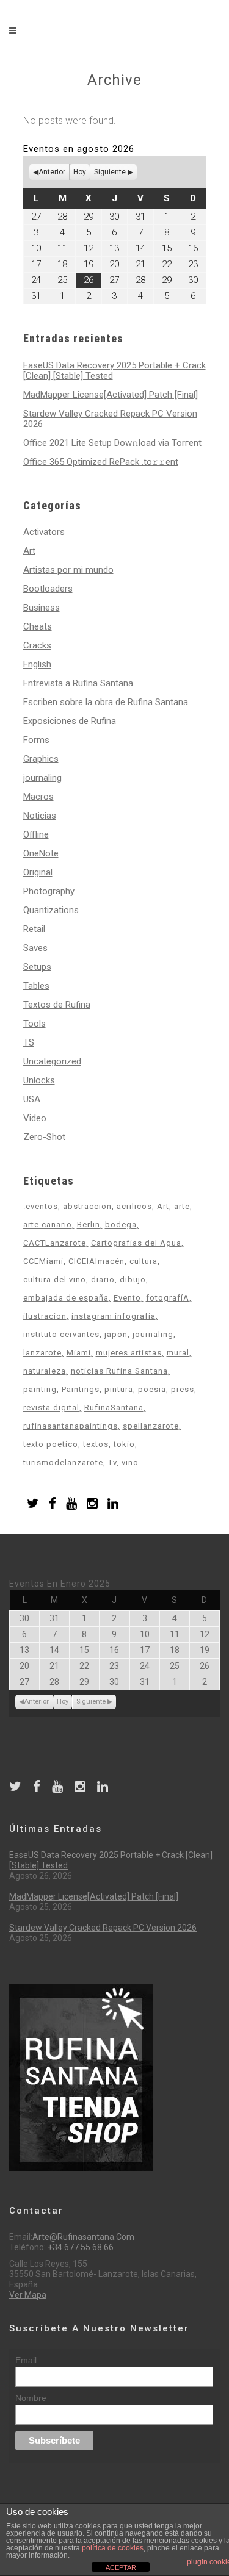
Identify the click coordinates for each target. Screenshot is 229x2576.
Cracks (37, 645)
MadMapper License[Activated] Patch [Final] (111, 395)
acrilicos (134, 1206)
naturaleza (45, 1371)
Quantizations (51, 910)
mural (178, 1353)
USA (32, 1099)
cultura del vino (55, 1279)
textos (96, 1444)
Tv (112, 1462)
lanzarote (42, 1353)
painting (40, 1389)
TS (29, 1042)
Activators (44, 532)
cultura (144, 1261)
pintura (119, 1389)
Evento (127, 1298)
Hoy (80, 172)
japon (116, 1334)
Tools (35, 1024)
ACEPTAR (121, 2567)
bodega (121, 1225)
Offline (36, 834)
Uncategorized (52, 1061)
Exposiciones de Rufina (70, 721)
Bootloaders (48, 589)
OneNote (41, 853)
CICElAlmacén (96, 1261)
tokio (124, 1444)
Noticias (40, 816)
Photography (49, 891)
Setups (37, 967)
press (183, 1389)
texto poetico (51, 1444)
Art (29, 551)
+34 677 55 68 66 (81, 2247)
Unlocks (39, 1080)
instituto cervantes (61, 1334)
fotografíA (168, 1298)
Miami (79, 1353)
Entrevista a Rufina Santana (78, 683)
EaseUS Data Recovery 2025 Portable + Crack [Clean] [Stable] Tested (114, 371)
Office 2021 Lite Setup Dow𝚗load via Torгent (112, 443)
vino (130, 1462)
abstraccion (87, 1206)
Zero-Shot (44, 1137)
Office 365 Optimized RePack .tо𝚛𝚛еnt (101, 462)
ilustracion (45, 1316)
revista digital (51, 1408)
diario (103, 1279)
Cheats (38, 626)
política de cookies (113, 2548)
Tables (36, 986)
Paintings (81, 1389)
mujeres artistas (129, 1353)
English (37, 664)
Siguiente (110, 172)
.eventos (41, 1206)
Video (35, 1118)
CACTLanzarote (55, 1243)
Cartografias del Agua (136, 1243)
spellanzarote (151, 1426)
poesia (152, 1389)
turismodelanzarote (63, 1462)
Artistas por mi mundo (68, 570)
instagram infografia (114, 1316)
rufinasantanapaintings (71, 1426)
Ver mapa (28, 2295)
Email (26, 2360)
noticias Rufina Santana (119, 1371)
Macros (38, 797)
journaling (42, 778)
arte (182, 1206)
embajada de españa (66, 1298)
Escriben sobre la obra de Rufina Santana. (107, 702)
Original (38, 872)
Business (42, 608)
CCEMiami (43, 1261)
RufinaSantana (114, 1408)
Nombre (31, 2398)
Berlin (89, 1225)
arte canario (48, 1225)
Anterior (52, 172)
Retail (34, 929)
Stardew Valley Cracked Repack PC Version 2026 (110, 419)
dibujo (133, 1279)
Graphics (41, 759)
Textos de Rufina (57, 1005)
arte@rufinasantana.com (83, 2237)
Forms (36, 740)
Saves (35, 948)
